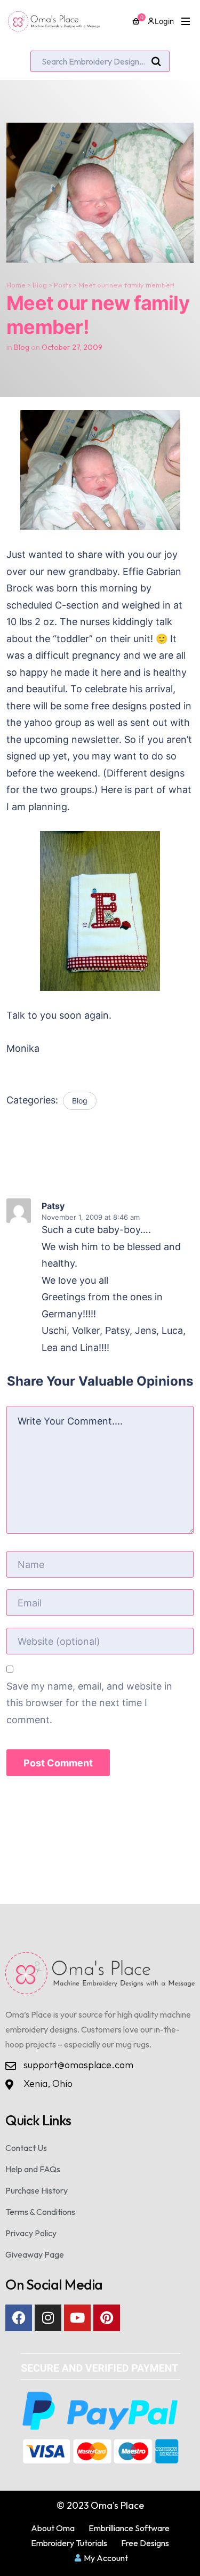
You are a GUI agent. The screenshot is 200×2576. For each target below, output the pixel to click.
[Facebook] (19, 2318)
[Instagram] (48, 2318)
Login (164, 21)
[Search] (156, 62)
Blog (40, 285)
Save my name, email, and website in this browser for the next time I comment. (89, 1703)
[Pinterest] (107, 2318)
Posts (63, 285)
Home (16, 285)
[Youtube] (77, 2318)
